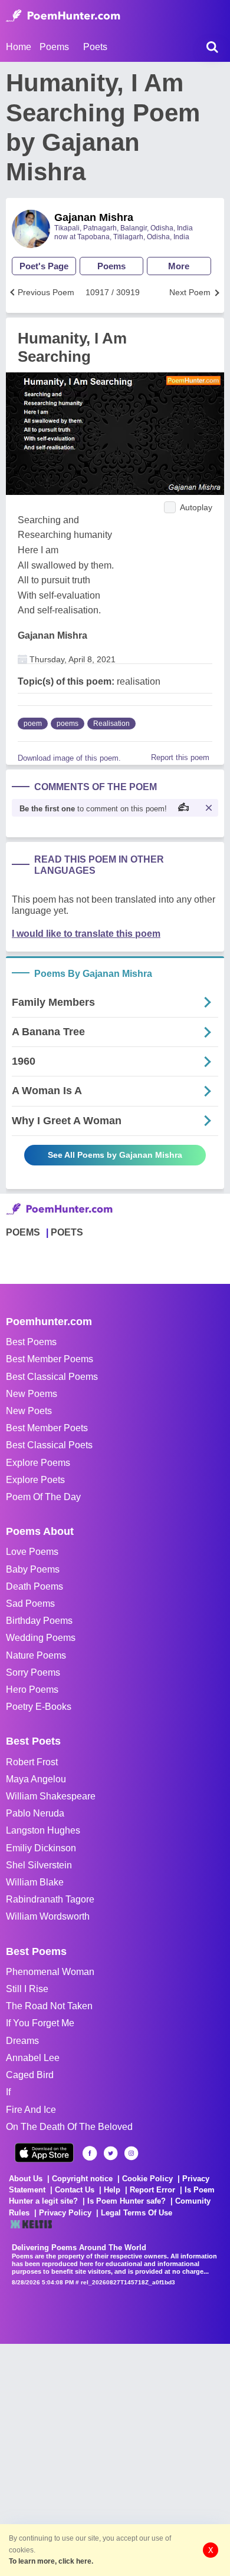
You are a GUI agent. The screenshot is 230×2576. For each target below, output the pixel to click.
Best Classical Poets (49, 1445)
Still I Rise (27, 1989)
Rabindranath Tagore (50, 1899)
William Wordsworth (48, 1916)
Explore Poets (35, 1480)
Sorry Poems (33, 1672)
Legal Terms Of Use (137, 2213)
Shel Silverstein (39, 1865)
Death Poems (34, 1586)
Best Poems (31, 1342)
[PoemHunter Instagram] (131, 2153)
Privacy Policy (65, 2213)
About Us (26, 2179)
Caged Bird (30, 2075)
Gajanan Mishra (94, 217)
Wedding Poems (41, 1638)
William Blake (35, 1882)
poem (33, 724)
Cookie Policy (147, 2179)
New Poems (32, 1394)
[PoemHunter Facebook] (90, 2153)
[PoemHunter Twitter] (111, 2153)
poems (68, 724)
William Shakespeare (51, 1796)
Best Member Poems (50, 1359)
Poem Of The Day (43, 1497)
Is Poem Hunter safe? (126, 2201)
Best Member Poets (47, 1428)
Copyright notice (82, 2179)
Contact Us (75, 2190)
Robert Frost (32, 1762)
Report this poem (180, 757)
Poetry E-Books (39, 1707)
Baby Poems (33, 1569)
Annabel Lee (33, 2058)
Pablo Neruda (35, 1813)
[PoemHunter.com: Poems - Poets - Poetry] (63, 16)
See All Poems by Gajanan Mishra (115, 1155)
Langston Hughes (43, 1830)
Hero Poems (32, 1690)
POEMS (23, 1232)
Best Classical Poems (52, 1377)
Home (19, 47)
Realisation (111, 724)
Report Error (152, 2190)
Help (112, 2190)
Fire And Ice (31, 2110)
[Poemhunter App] (44, 2153)
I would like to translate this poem (86, 934)
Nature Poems (36, 1655)
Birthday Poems (39, 1621)
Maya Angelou (36, 1779)
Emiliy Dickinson (41, 1848)
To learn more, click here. (51, 2561)
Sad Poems (30, 1604)
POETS (67, 1232)
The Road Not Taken (49, 2006)
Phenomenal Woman (50, 1972)
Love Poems (32, 1552)
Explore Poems (38, 1463)
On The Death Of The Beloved (69, 2127)
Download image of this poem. (69, 758)
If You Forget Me (40, 2023)
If (8, 2092)
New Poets (29, 1411)
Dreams (22, 2041)
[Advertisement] (115, 2459)
